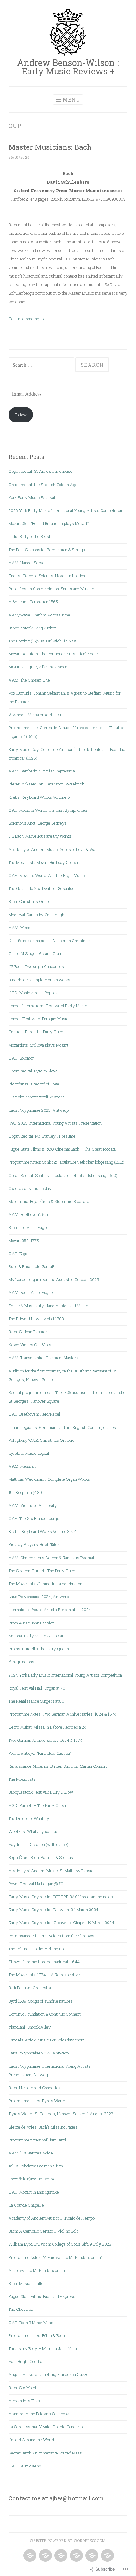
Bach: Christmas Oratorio (31, 901)
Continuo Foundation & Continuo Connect (45, 2014)
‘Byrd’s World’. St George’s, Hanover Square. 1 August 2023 (61, 2114)
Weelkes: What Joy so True (33, 1831)
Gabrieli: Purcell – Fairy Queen (37, 1032)
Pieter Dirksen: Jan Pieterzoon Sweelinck (46, 784)
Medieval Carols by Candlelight (37, 915)
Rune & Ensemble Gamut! (31, 1266)
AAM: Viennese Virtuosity (33, 1505)
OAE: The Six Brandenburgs (34, 1518)
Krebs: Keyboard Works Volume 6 (39, 797)
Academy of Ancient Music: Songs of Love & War (53, 849)
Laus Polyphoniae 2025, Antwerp (39, 1110)
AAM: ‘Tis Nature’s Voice (31, 2153)
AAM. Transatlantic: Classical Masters (43, 1358)
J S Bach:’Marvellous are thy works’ (40, 836)
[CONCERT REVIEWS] (29, 2556)
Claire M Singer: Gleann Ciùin (35, 953)
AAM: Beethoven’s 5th (28, 1214)
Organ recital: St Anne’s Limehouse (40, 471)
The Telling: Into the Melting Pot (37, 1949)
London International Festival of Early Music (48, 1006)
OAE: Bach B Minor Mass (31, 2323)
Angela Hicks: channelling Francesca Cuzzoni (50, 2374)
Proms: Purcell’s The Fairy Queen (39, 1649)
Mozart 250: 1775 (24, 1241)
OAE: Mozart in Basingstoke (34, 2192)
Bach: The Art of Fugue (29, 1227)
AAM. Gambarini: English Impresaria (42, 771)
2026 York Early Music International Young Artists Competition (65, 510)
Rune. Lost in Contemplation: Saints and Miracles (53, 589)
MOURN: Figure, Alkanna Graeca (38, 667)
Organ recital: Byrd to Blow (33, 1071)
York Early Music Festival (32, 497)
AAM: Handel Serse (27, 563)
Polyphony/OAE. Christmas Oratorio (41, 1440)
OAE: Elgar (19, 1254)
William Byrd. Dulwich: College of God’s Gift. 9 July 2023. (60, 2244)
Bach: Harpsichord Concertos (34, 2088)
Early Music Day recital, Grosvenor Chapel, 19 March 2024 (61, 1923)
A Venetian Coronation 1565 (33, 602)
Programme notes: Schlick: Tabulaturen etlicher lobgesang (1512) (66, 1162)
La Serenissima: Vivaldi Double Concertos (47, 2427)
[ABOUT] (107, 2556)
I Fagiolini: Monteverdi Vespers (37, 1097)
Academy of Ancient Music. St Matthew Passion (52, 1871)
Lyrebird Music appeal (29, 1453)
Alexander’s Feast (25, 2401)
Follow (21, 415)
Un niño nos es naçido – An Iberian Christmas (50, 941)
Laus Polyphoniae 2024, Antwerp (39, 1597)
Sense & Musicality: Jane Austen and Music (48, 1306)
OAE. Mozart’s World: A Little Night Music (47, 875)
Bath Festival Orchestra (30, 1988)
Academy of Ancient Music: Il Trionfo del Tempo (52, 2218)
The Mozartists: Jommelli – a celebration (45, 1584)
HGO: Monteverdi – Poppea (33, 993)
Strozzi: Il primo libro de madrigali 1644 (44, 1962)
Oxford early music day (30, 1188)
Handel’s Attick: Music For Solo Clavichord (47, 2040)
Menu (71, 100)
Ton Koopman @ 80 (25, 1492)
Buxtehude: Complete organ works (39, 980)
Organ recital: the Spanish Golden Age (43, 485)
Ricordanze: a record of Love (34, 1084)
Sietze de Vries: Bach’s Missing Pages (43, 2127)
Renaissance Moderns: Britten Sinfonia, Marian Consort (58, 1766)
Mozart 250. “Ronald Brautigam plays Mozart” (49, 523)
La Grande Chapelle (26, 2205)
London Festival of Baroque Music (39, 1019)
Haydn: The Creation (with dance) (38, 1844)
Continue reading (26, 319)
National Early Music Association (39, 1636)
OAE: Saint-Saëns (25, 2466)
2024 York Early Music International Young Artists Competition (65, 1675)
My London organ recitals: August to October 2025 (54, 1279)
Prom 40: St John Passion (31, 1623)
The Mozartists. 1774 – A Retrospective (44, 1975)
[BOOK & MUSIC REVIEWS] (76, 2556)
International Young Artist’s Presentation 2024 (50, 1610)
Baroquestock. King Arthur (32, 628)
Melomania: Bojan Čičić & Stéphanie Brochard (49, 1201)
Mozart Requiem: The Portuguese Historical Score (53, 654)
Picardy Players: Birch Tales (34, 1544)
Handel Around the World (31, 2440)
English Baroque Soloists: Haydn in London (47, 576)
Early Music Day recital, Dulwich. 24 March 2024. (54, 1910)
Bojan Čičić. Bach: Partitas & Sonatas (41, 1857)
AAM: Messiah (22, 928)
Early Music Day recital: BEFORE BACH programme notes (61, 1897)
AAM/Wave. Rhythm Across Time (39, 615)
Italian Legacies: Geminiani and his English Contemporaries (62, 1427)
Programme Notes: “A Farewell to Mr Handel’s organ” (55, 2257)
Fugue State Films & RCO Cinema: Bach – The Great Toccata (62, 1149)
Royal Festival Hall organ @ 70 (36, 1884)
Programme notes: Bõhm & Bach (37, 2335)
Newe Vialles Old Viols (30, 1345)
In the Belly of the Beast (30, 536)
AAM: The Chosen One (29, 680)
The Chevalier (21, 2309)
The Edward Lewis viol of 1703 (36, 1319)
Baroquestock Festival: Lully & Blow (41, 1792)
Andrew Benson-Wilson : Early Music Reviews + (68, 67)
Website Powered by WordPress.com (68, 2541)
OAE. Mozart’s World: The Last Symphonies (48, 810)
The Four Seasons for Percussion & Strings (47, 550)
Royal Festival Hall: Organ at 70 (37, 1688)
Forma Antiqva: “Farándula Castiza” (40, 1753)
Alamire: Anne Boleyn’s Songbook (39, 2414)
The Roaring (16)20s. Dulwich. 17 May (42, 641)
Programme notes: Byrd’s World (37, 2101)
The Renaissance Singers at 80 (36, 1701)
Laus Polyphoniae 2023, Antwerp (39, 2053)
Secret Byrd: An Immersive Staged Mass (45, 2453)
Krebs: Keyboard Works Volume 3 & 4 (43, 1531)
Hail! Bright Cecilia (25, 2361)
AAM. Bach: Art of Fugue (31, 1292)
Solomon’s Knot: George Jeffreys (38, 823)
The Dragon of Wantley (29, 1818)
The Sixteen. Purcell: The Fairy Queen (43, 1571)
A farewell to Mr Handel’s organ (37, 2270)
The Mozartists (22, 1779)
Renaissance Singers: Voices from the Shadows (51, 1936)
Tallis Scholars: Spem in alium (36, 2166)
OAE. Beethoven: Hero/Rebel (34, 1414)
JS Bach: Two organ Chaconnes (36, 966)
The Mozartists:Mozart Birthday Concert (44, 862)
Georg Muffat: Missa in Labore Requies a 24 (48, 1727)
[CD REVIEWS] (45, 2556)
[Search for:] (42, 365)
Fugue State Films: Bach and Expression (45, 2296)
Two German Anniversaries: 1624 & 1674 (46, 1740)
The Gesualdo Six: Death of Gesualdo (41, 888)
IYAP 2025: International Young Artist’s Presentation (55, 1123)
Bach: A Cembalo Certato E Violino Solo (43, 2231)
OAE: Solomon (22, 1058)
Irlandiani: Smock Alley (30, 2027)
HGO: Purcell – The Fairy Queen (38, 1805)
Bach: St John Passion (28, 1332)
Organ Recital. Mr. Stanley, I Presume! (43, 1136)
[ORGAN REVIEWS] (60, 2556)
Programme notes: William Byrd (37, 2140)
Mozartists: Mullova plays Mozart (38, 1045)
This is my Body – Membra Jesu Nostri (44, 2348)
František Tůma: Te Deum (31, 2179)
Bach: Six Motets (24, 2388)
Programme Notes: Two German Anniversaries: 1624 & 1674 (63, 1714)
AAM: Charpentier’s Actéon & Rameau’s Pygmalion (54, 1558)
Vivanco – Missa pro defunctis (36, 715)
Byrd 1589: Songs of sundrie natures (41, 2001)
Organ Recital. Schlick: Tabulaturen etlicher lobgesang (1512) (63, 1175)
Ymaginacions (21, 1662)
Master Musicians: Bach (50, 147)
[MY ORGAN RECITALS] (91, 2556)
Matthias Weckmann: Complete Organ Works (49, 1479)
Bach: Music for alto (26, 2283)
